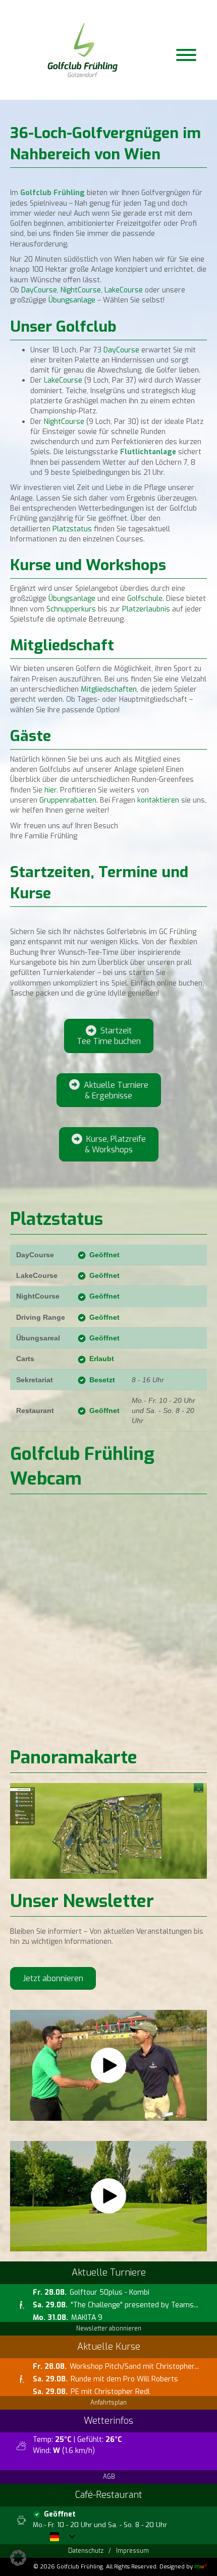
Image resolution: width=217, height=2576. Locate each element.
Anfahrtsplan (108, 2403)
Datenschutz (86, 2551)
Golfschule (145, 599)
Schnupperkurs (71, 609)
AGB (109, 2477)
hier (50, 790)
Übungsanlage (72, 300)
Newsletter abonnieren (109, 2328)
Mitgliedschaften (109, 689)
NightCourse (81, 290)
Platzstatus (71, 529)
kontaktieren (158, 800)
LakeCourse (125, 290)
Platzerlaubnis (146, 609)
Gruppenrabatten (68, 800)
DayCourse (39, 290)
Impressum (132, 2551)
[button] (108, 2065)
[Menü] (186, 55)
